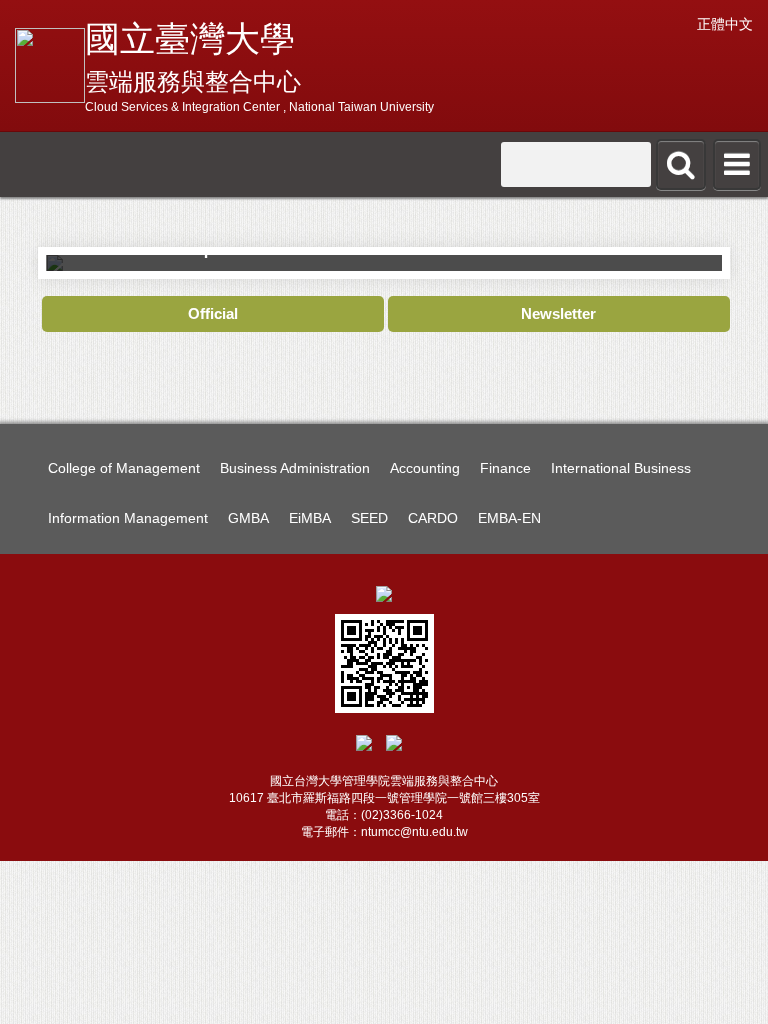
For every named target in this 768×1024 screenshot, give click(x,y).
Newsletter (558, 313)
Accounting (425, 468)
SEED (369, 518)
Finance (505, 468)
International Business (621, 468)
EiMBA (310, 518)
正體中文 (725, 24)
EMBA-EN (509, 518)
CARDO (433, 518)
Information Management (128, 518)
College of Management (124, 468)
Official (213, 313)
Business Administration (295, 468)
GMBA (248, 518)
